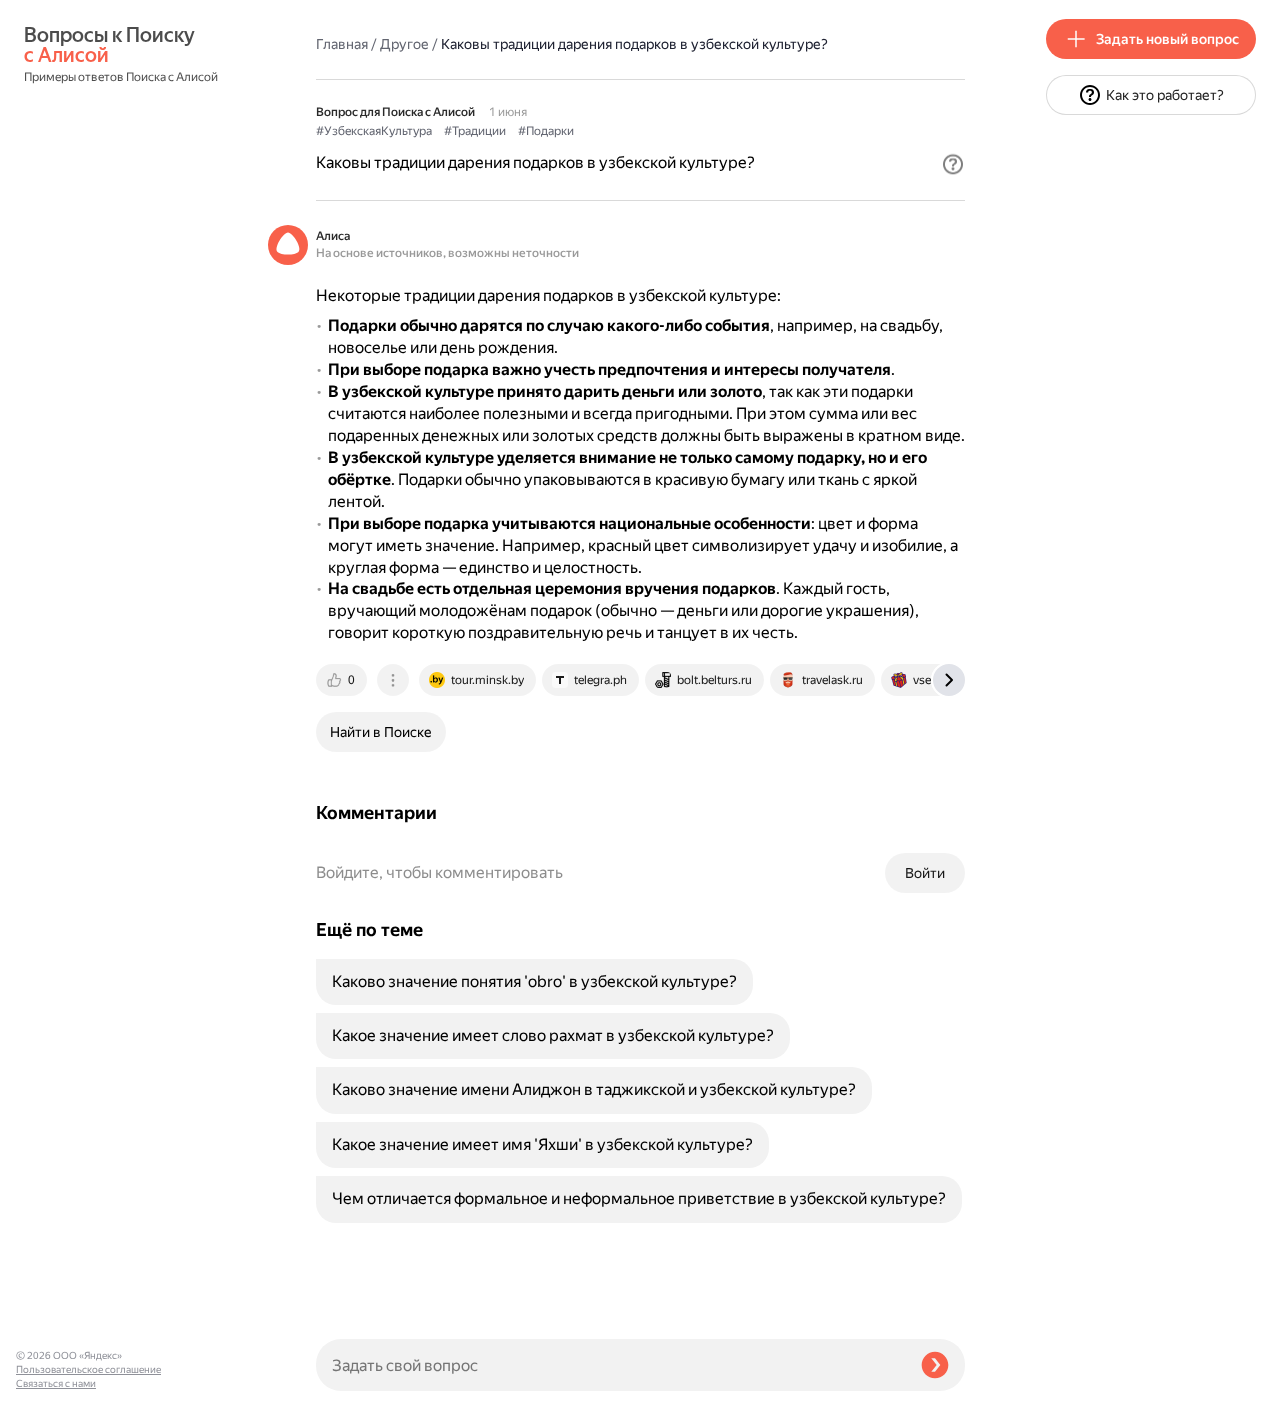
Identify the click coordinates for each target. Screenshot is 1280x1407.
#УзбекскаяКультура (374, 131)
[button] (953, 164)
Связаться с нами (56, 1383)
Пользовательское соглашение (88, 1369)
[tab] (343, 680)
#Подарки (546, 131)
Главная (342, 44)
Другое (404, 44)
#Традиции (475, 131)
